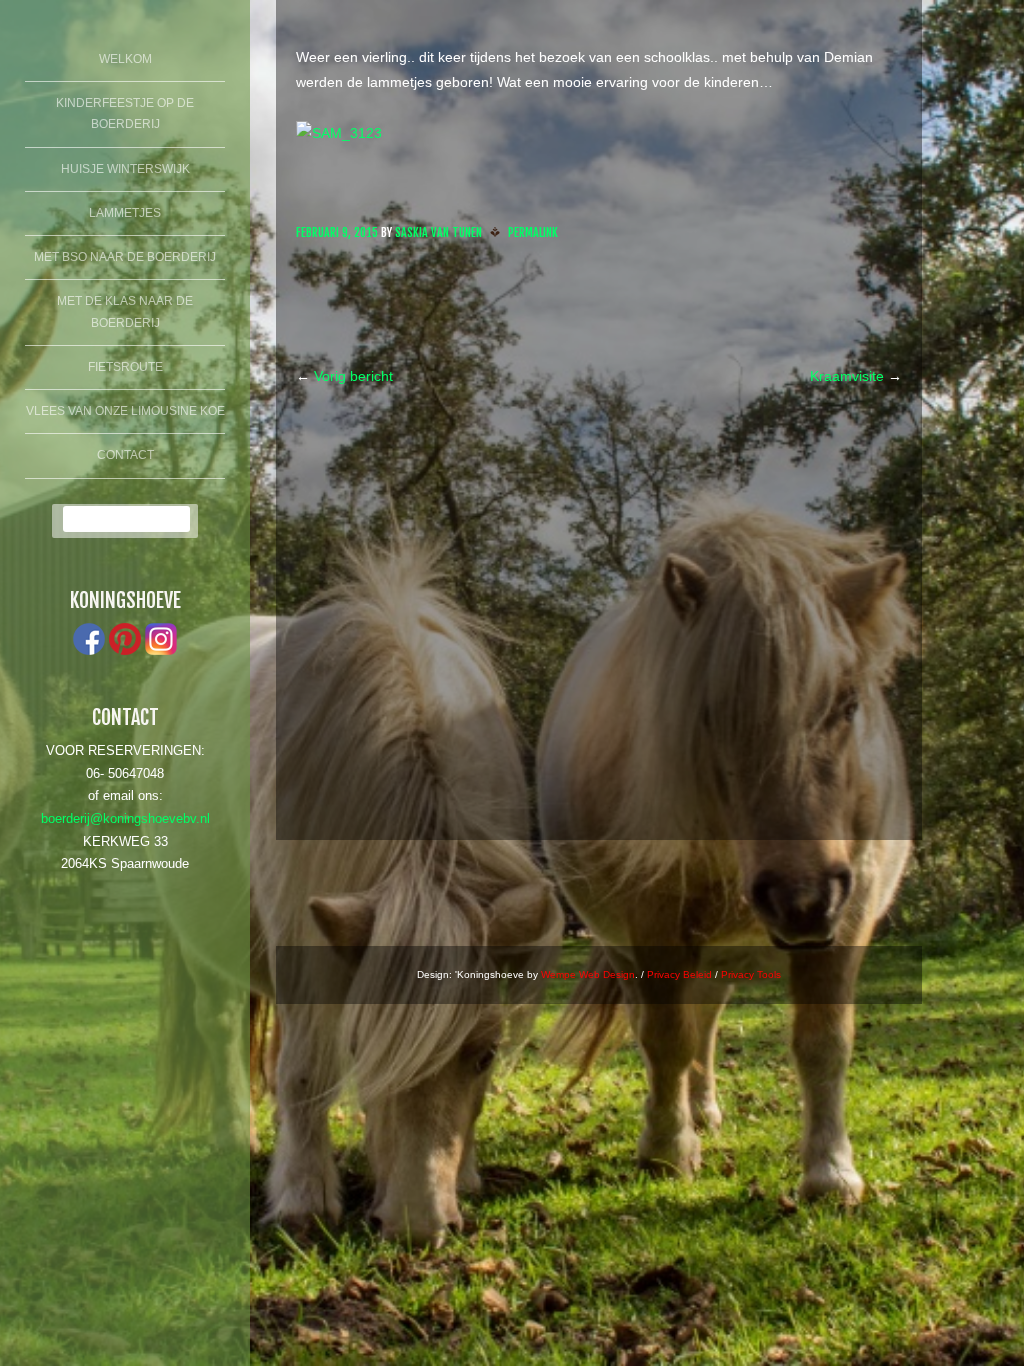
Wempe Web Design (588, 974)
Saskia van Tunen (438, 232)
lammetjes (125, 213)
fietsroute (125, 367)
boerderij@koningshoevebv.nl (125, 819)
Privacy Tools (751, 974)
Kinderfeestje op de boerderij (125, 114)
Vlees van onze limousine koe (125, 411)
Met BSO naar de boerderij (125, 257)
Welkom (125, 59)
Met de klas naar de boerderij (125, 312)
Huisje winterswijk (125, 169)
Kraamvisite (856, 376)
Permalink (533, 232)
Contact (125, 455)
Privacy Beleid (679, 974)
